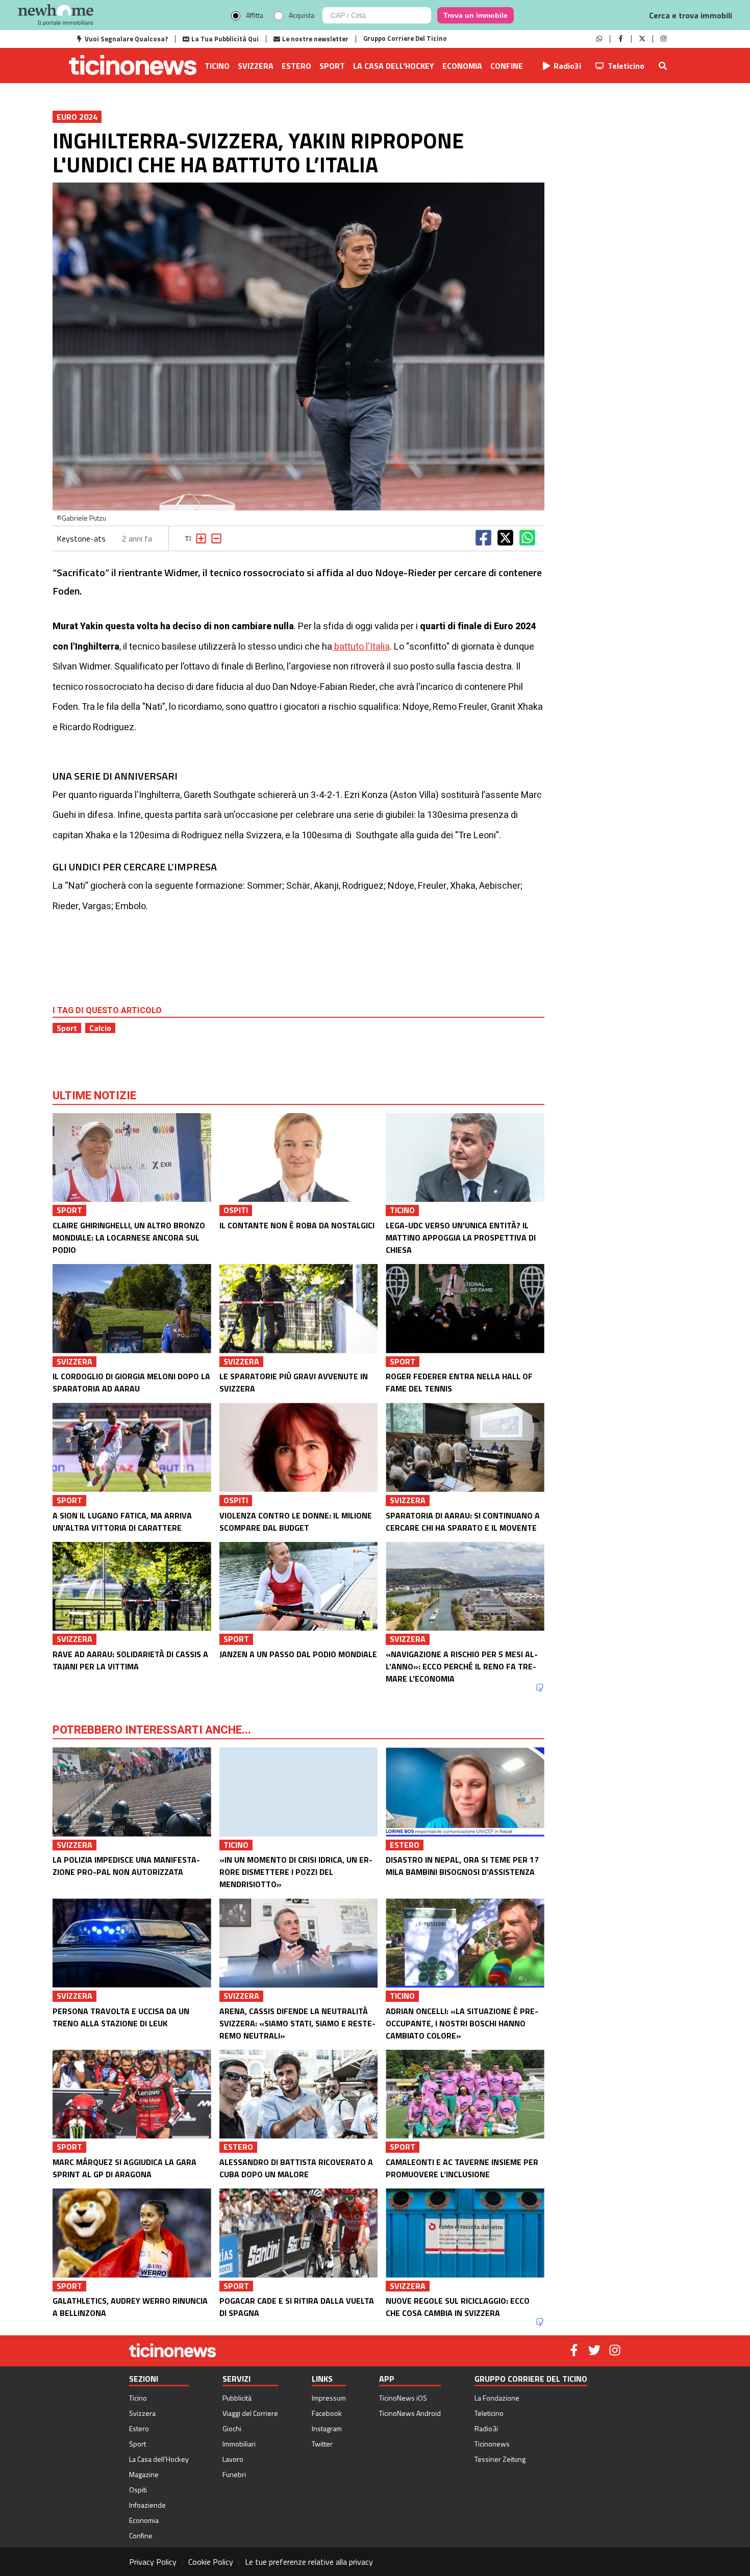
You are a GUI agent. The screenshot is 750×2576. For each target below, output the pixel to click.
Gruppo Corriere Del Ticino (405, 38)
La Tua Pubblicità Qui (225, 39)
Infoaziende (147, 2505)
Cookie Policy (211, 2562)
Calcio (100, 1028)
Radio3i (567, 66)
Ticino (217, 66)
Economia (462, 66)
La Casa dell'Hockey (394, 66)
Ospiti (138, 2490)
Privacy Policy (153, 2562)
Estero (296, 66)
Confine (507, 66)
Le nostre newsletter (315, 39)
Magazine (144, 2474)
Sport (332, 66)
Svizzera (256, 66)
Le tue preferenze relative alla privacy (309, 2562)
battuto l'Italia (361, 647)
